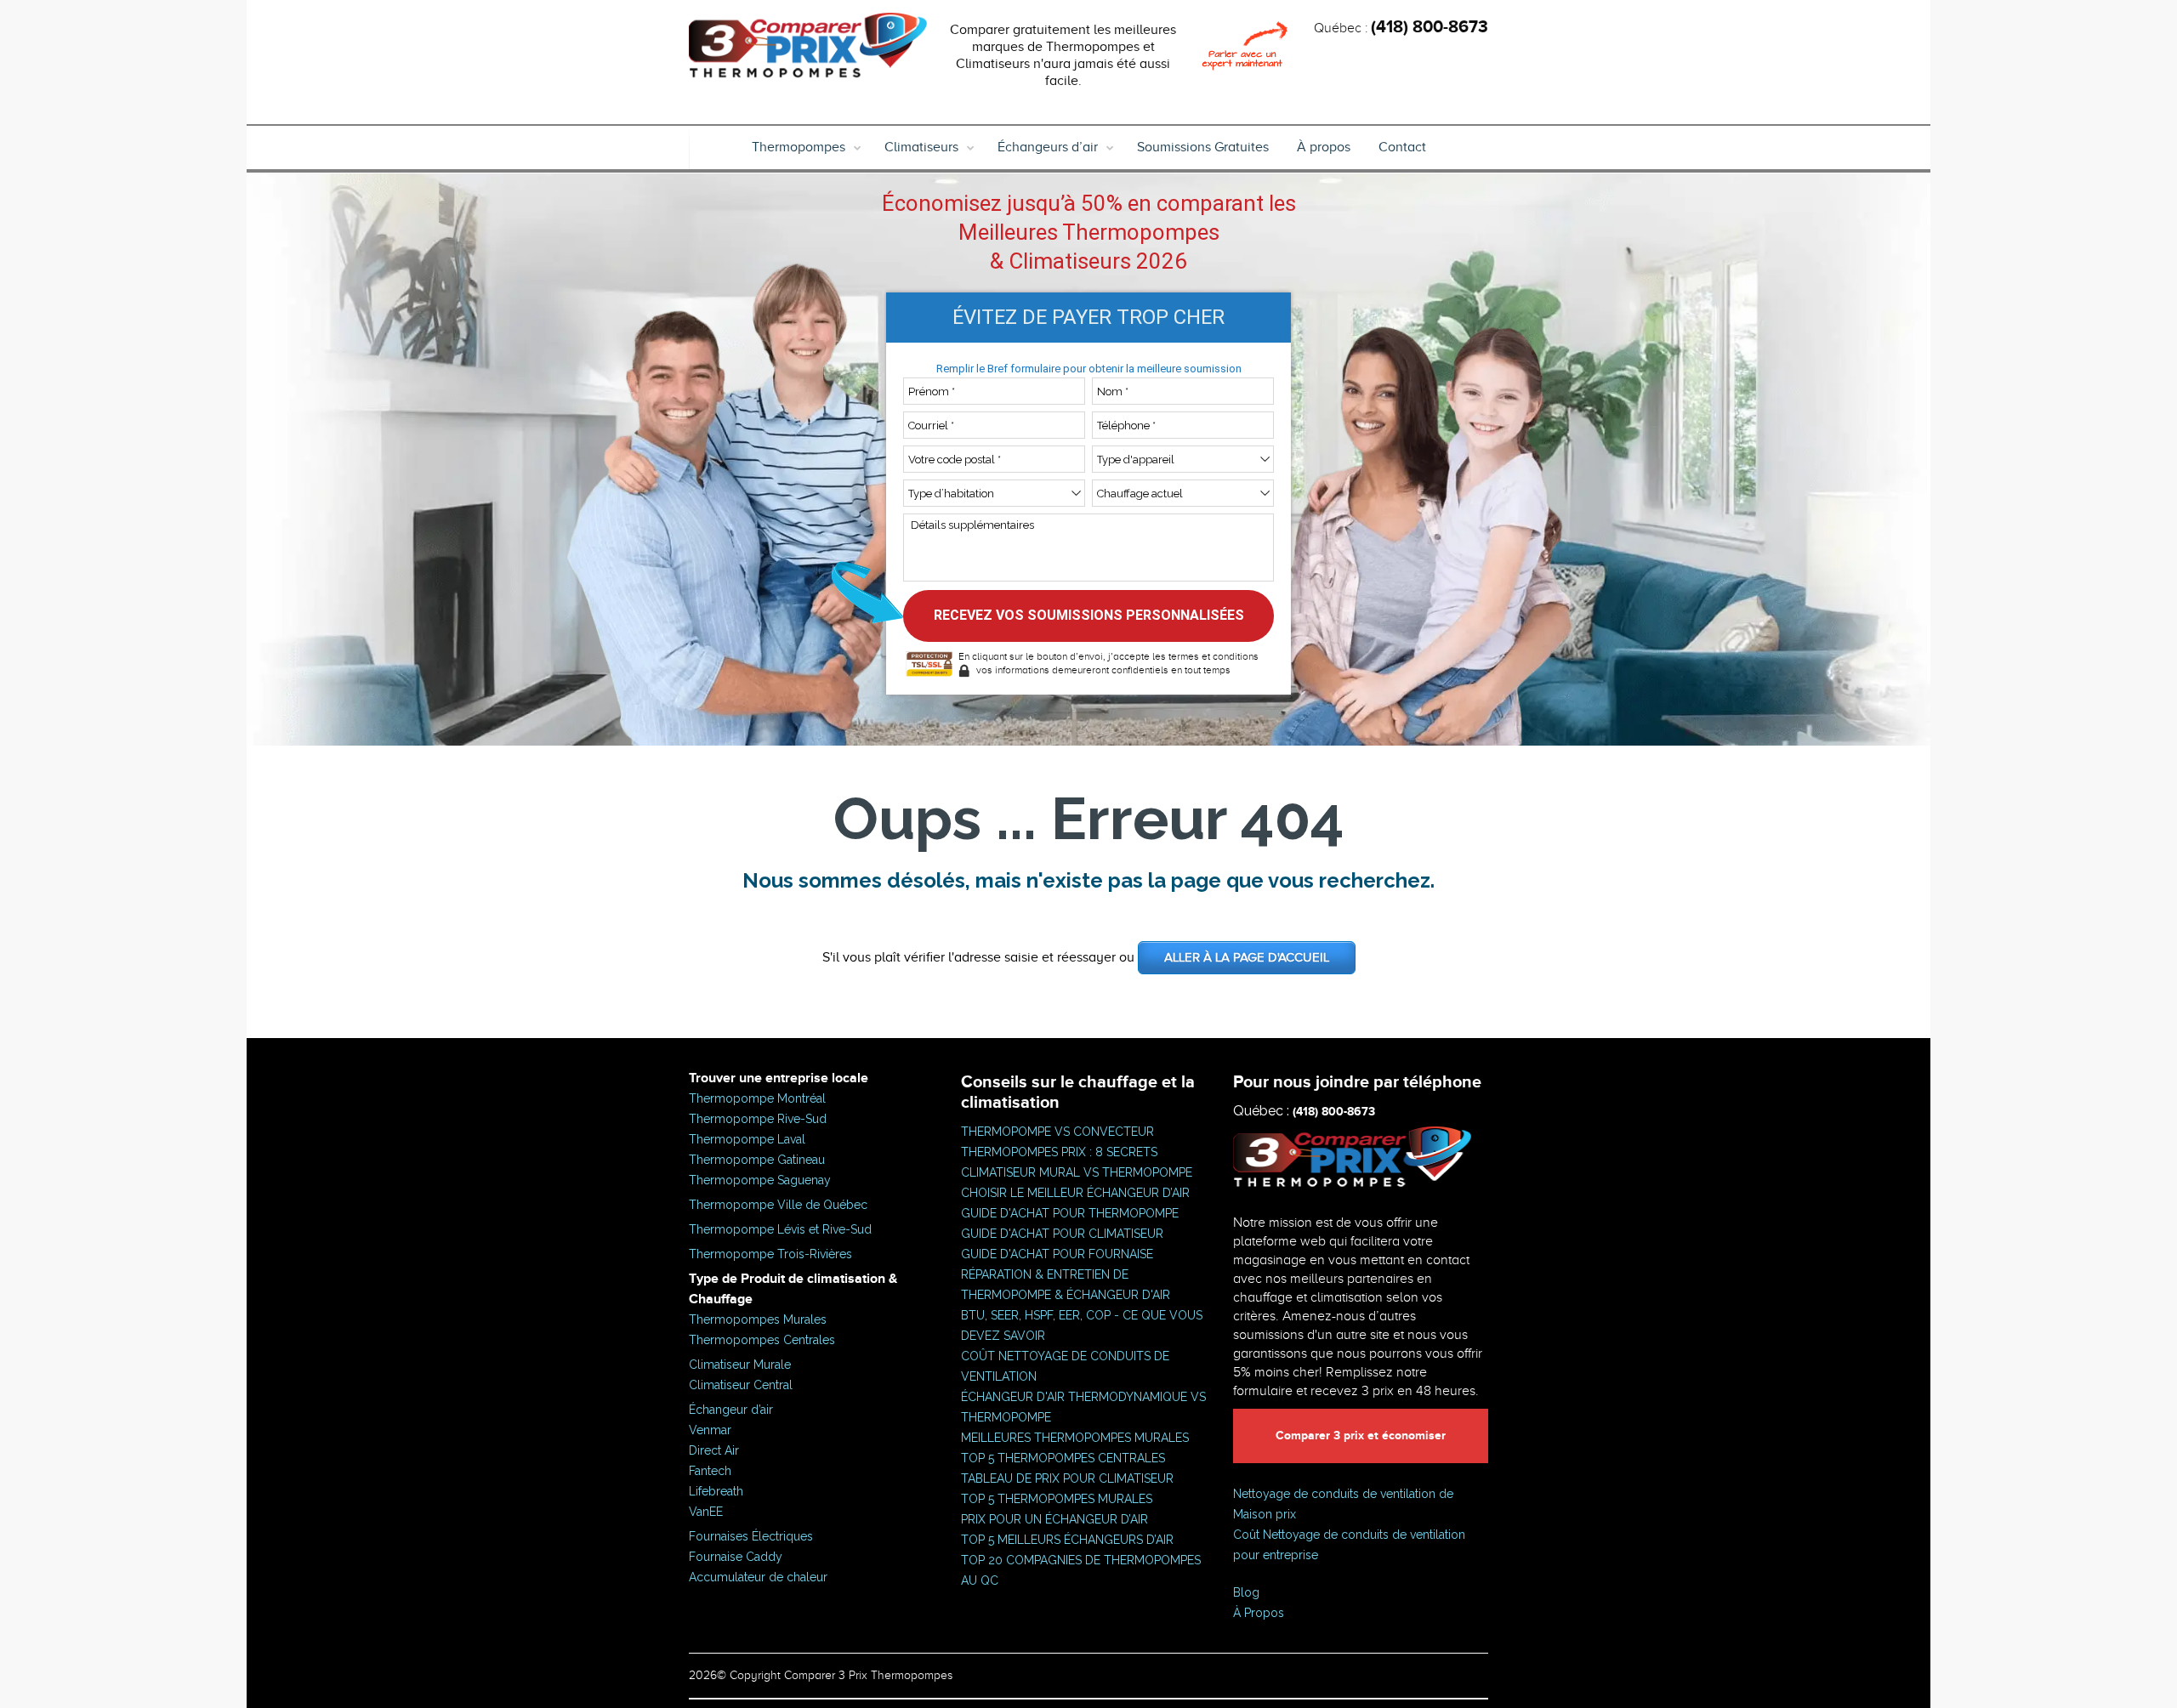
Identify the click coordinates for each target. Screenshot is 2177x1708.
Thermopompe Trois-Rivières (770, 1254)
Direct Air (714, 1450)
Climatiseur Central (741, 1385)
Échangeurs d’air (1048, 147)
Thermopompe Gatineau (757, 1160)
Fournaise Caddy (736, 1557)
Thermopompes (799, 147)
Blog (1246, 1592)
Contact (1402, 147)
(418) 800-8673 (1430, 27)
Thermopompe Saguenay (760, 1180)
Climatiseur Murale (740, 1365)
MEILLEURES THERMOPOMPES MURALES (1075, 1438)
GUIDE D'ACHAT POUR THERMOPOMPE (1070, 1213)
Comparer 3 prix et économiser (1361, 1436)
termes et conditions (1214, 656)
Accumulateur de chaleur (758, 1577)
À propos (1324, 147)
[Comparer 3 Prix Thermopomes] (808, 49)
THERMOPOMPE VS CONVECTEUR (1057, 1132)
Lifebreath (716, 1491)
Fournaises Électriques (751, 1536)
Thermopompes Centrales (762, 1340)
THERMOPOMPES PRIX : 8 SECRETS (1059, 1152)
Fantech (710, 1471)
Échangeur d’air (731, 1410)
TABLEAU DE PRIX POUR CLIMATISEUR (1067, 1478)
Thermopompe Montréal (757, 1098)
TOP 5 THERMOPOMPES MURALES (1057, 1499)
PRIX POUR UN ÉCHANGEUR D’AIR (1054, 1519)
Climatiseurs (921, 147)
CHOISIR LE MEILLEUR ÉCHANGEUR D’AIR (1075, 1193)
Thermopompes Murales (758, 1319)
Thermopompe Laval (747, 1139)
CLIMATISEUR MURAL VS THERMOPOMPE (1077, 1172)
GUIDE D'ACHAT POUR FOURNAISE (1057, 1254)
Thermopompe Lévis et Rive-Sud (780, 1229)
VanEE (706, 1512)
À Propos (1259, 1613)
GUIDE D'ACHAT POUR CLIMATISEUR (1062, 1234)
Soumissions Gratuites (1203, 147)
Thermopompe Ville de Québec (778, 1205)
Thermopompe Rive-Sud (758, 1119)
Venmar (710, 1430)
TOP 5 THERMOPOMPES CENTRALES (1063, 1458)
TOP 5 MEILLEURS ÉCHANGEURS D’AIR (1067, 1540)
